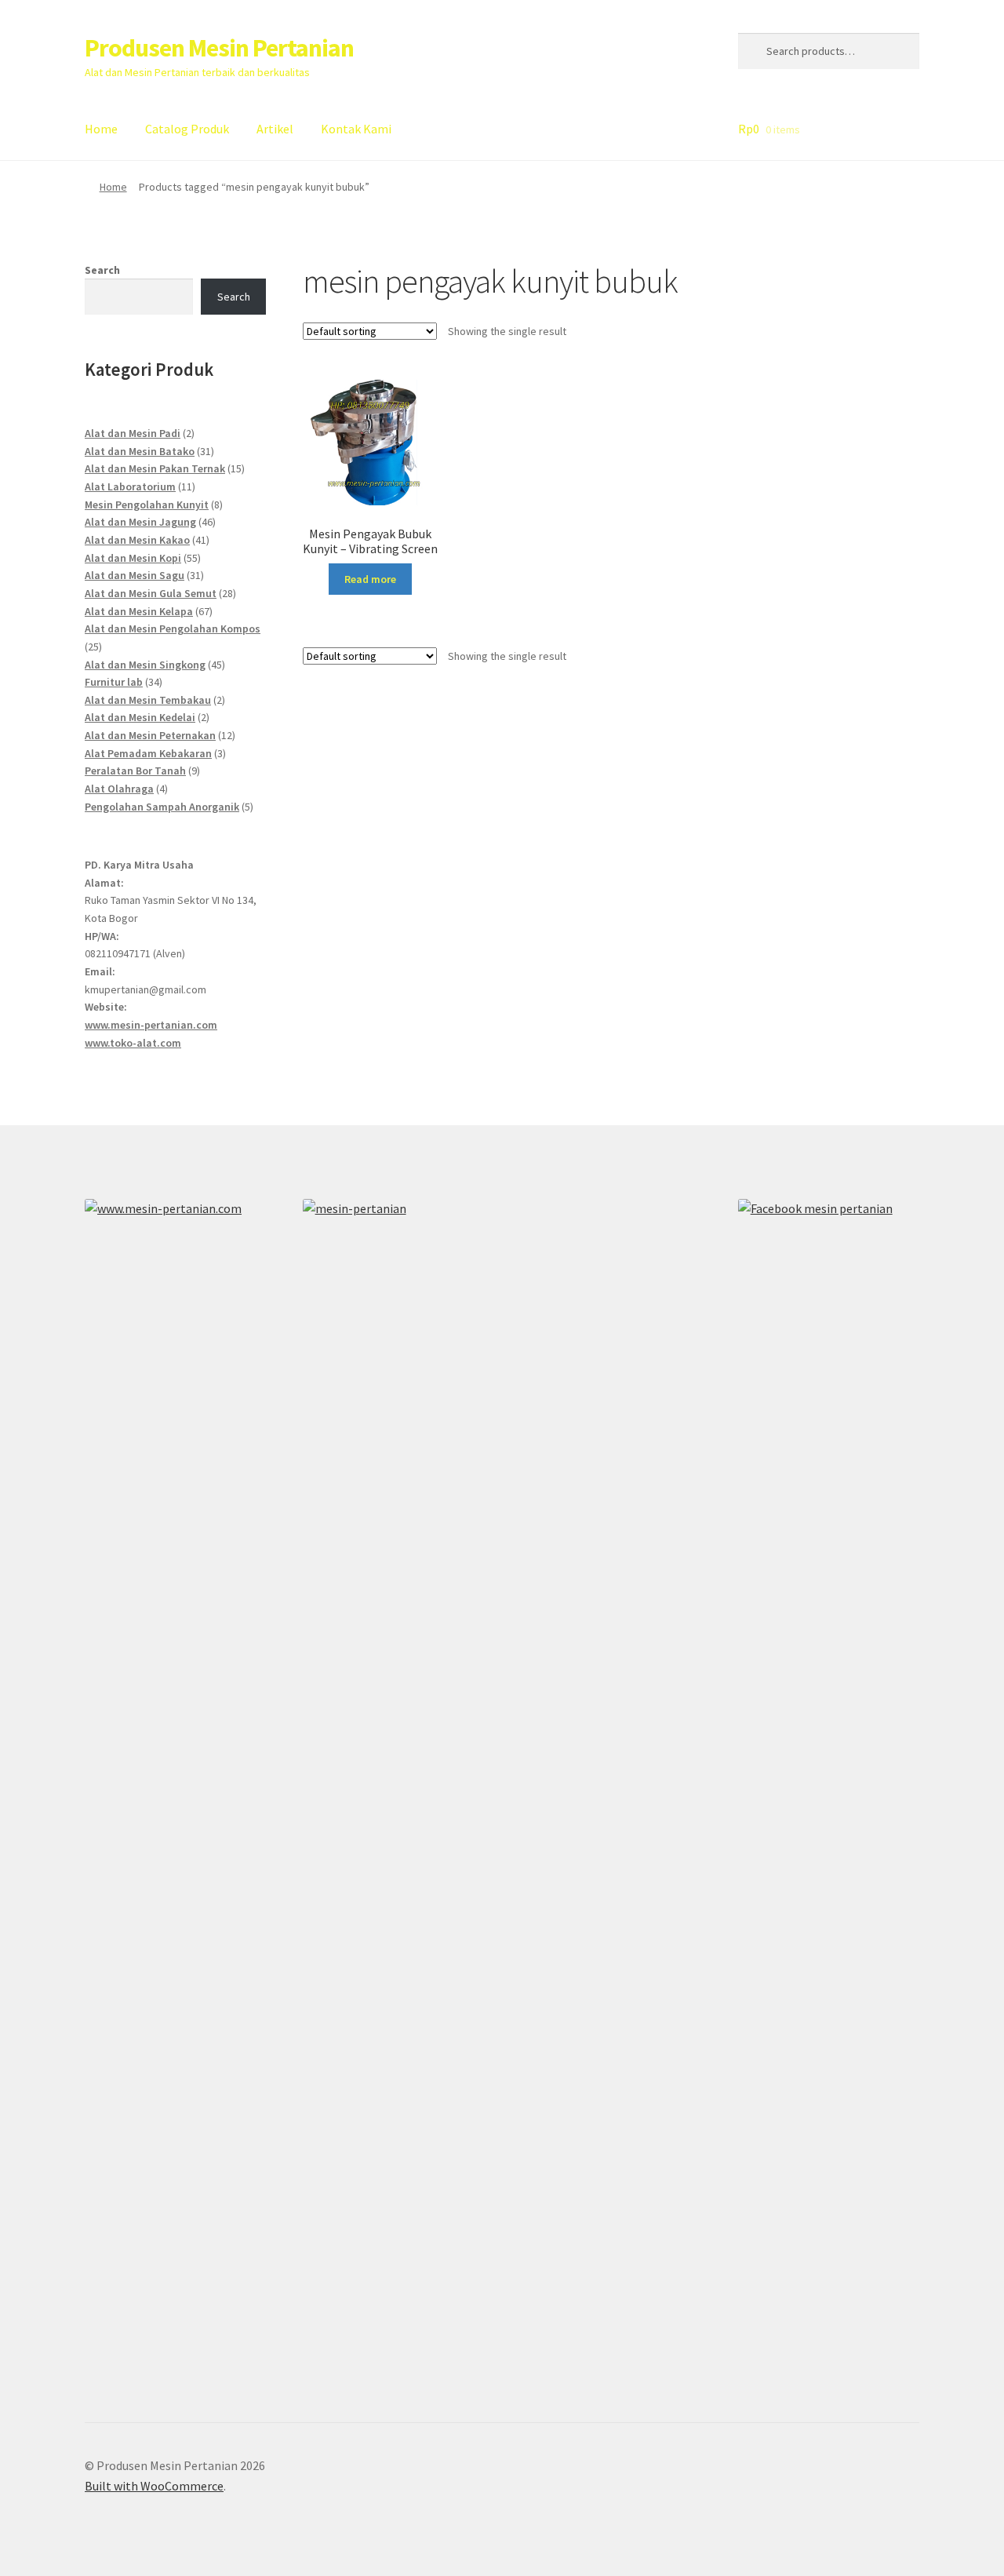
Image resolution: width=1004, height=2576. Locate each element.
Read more (370, 579)
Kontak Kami (356, 129)
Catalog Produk (187, 129)
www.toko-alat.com (133, 1043)
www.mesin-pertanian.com (151, 1025)
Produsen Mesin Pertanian (219, 48)
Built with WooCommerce (154, 2486)
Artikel (275, 129)
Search (102, 270)
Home (101, 129)
